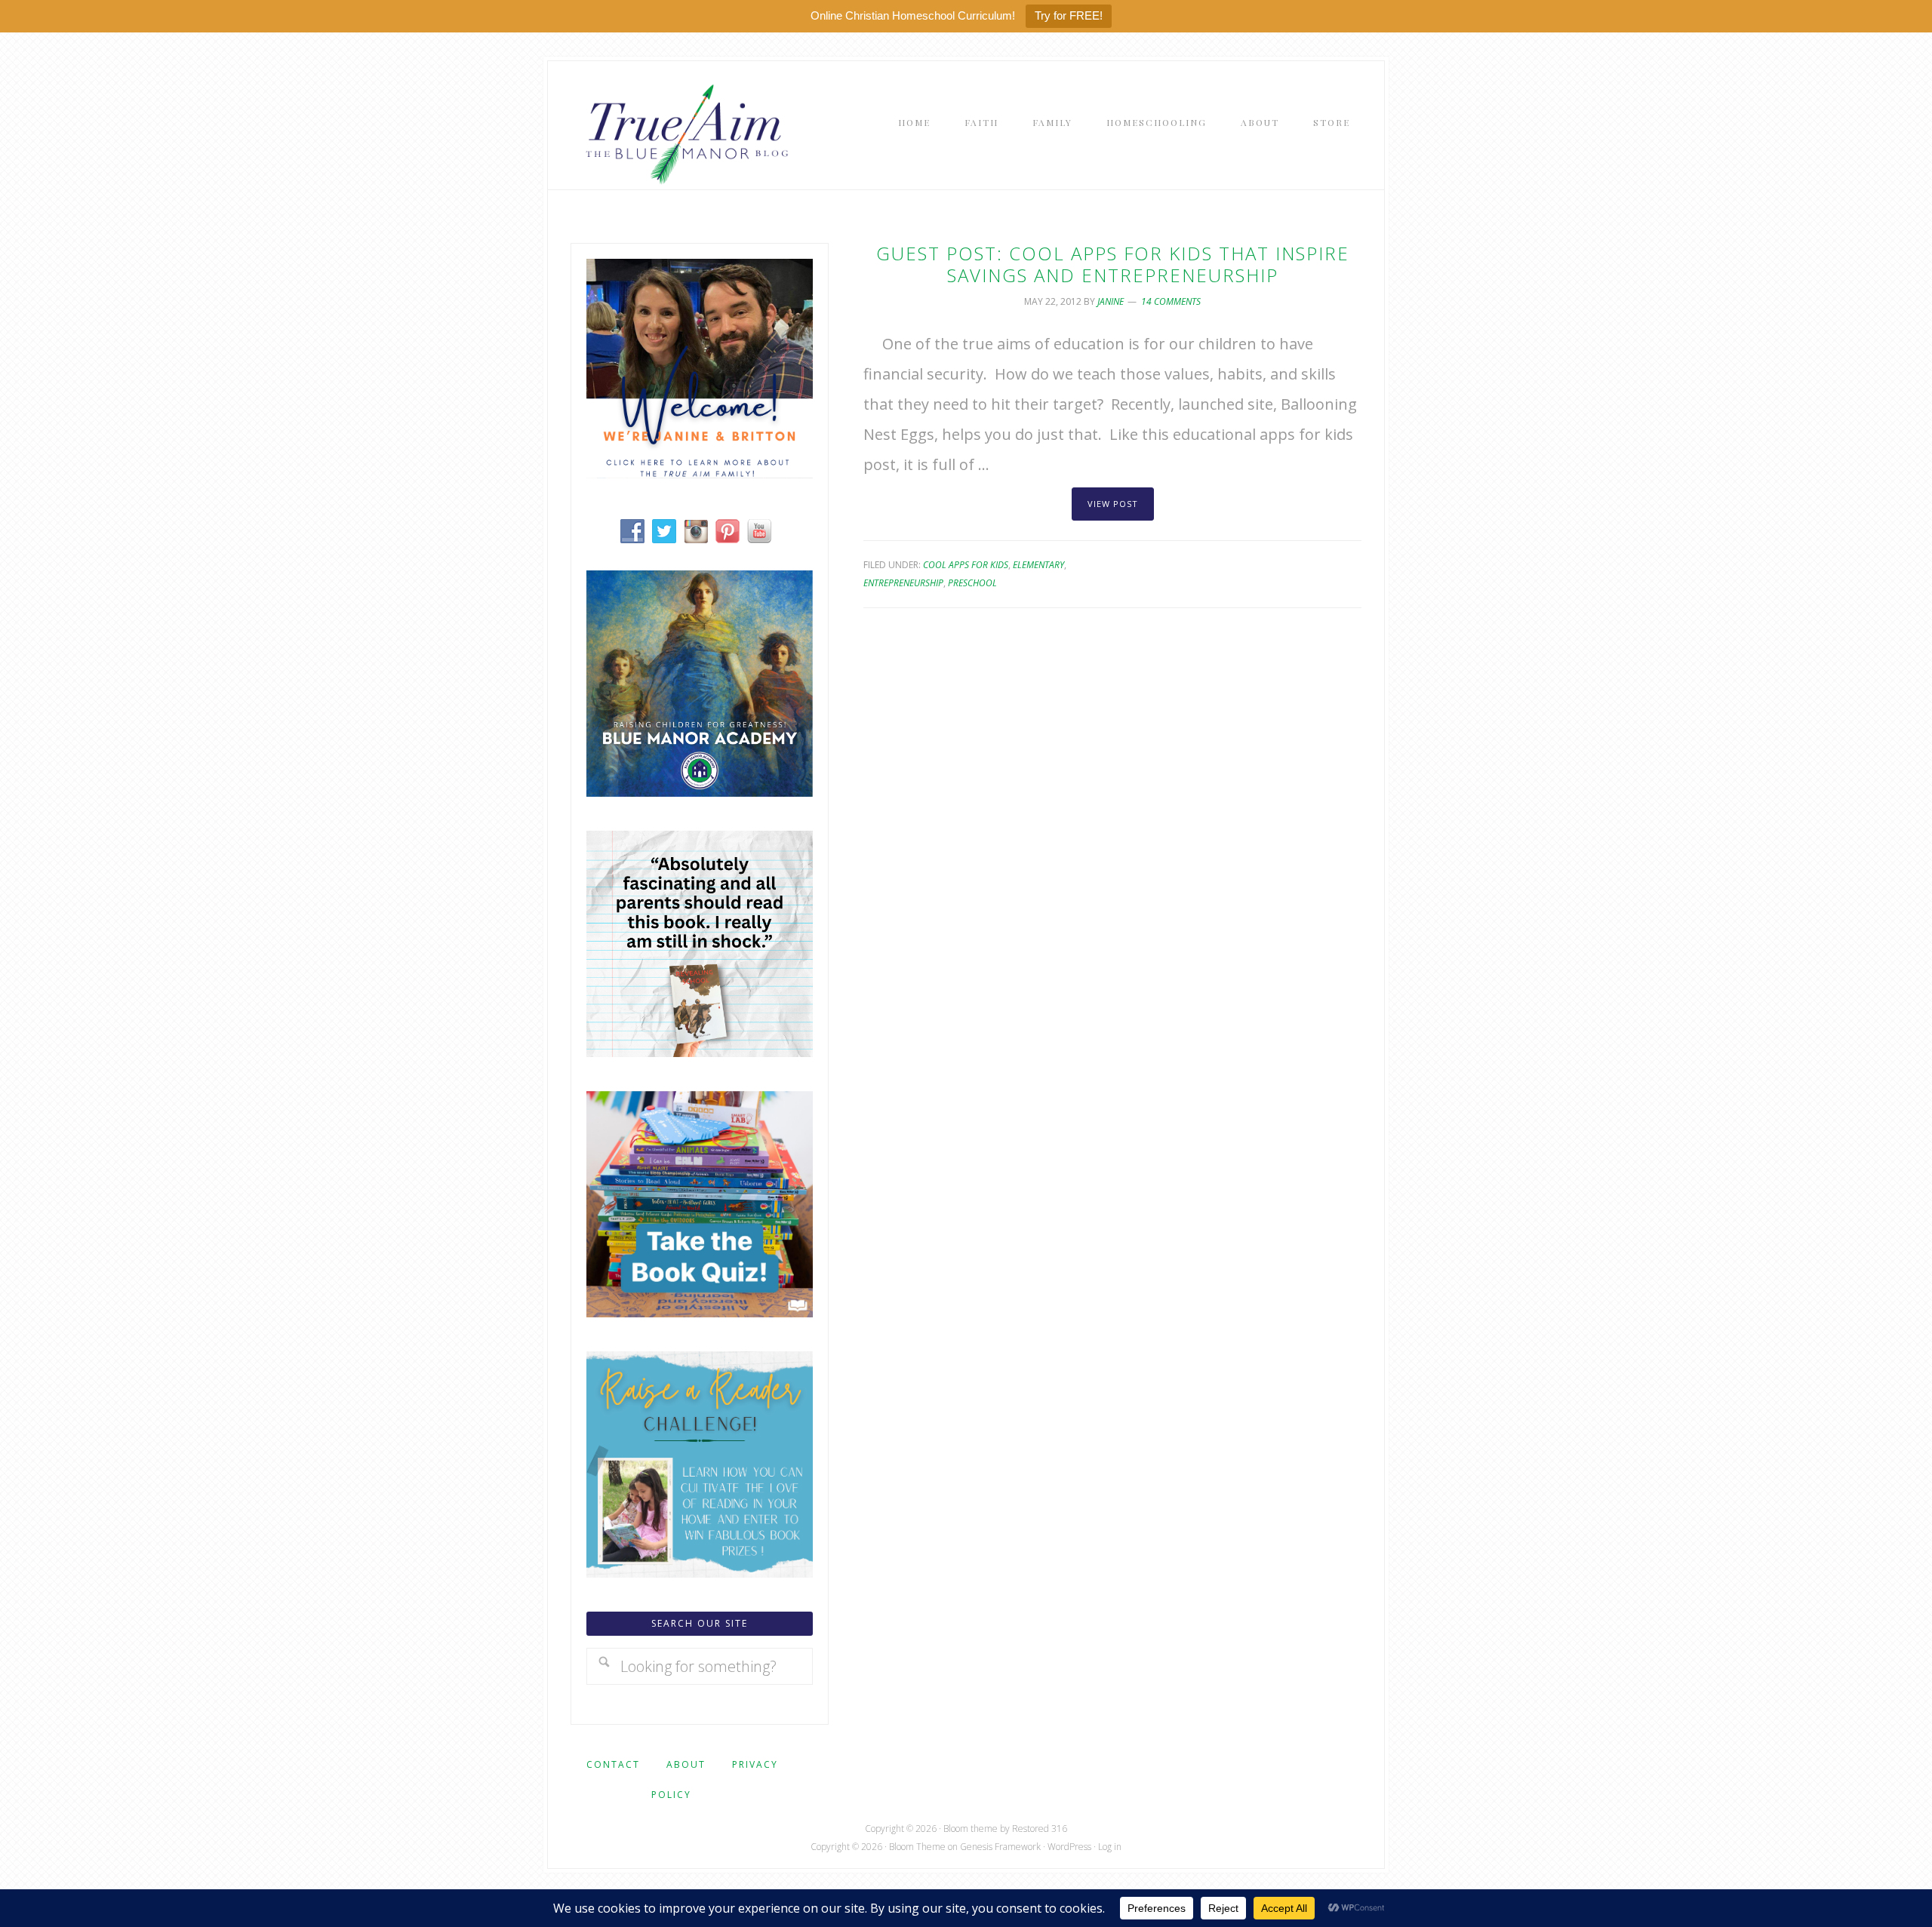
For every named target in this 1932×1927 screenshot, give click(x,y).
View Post (1113, 504)
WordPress (1069, 1847)
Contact (613, 1764)
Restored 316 (1040, 1829)
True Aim (684, 133)
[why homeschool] (700, 1051)
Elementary (1038, 565)
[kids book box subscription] (700, 1312)
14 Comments (1171, 301)
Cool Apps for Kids (966, 565)
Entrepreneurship (903, 583)
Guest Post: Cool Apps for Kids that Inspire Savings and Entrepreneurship (1113, 264)
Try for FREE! (1069, 15)
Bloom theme (971, 1829)
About (686, 1764)
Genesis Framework (1000, 1847)
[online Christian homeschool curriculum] (700, 791)
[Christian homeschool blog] (700, 473)
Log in (1110, 1847)
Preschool (972, 583)
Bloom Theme (917, 1847)
